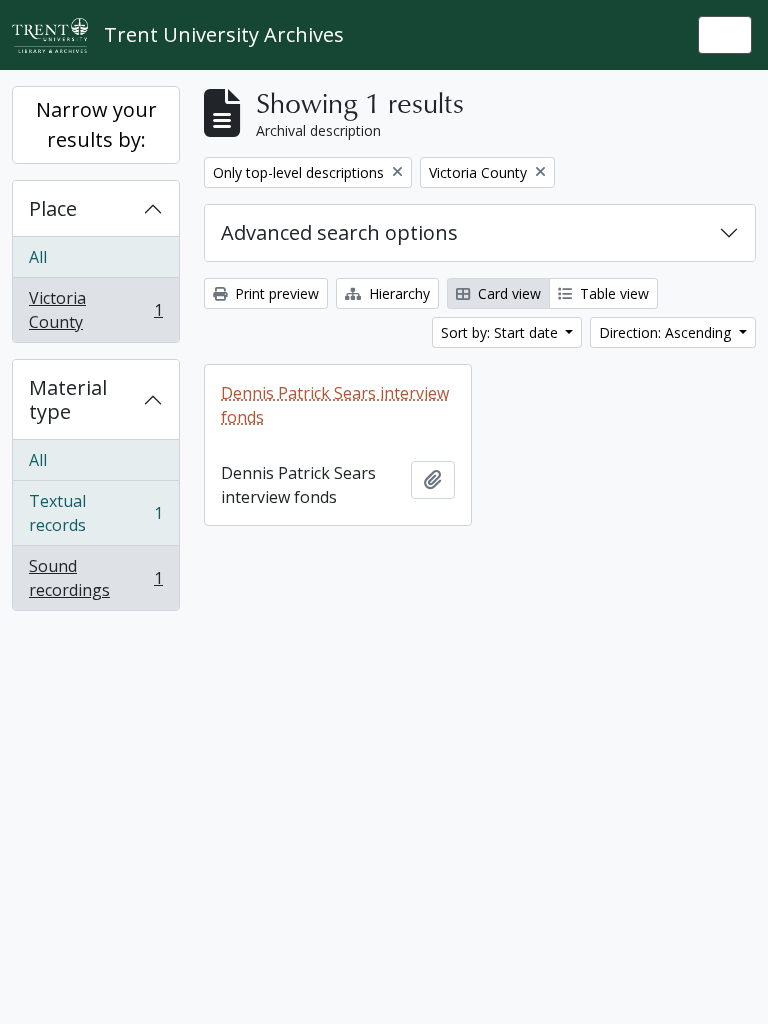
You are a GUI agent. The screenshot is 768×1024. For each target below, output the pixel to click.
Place (53, 208)
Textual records (95, 513)
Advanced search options (339, 232)
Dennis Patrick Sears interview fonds (335, 405)
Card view (507, 293)
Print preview (275, 293)
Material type (68, 399)
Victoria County (95, 310)
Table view (612, 293)
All (38, 257)
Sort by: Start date (501, 332)
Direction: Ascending (667, 332)
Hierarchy (397, 293)
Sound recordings (95, 578)
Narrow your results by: (96, 124)
